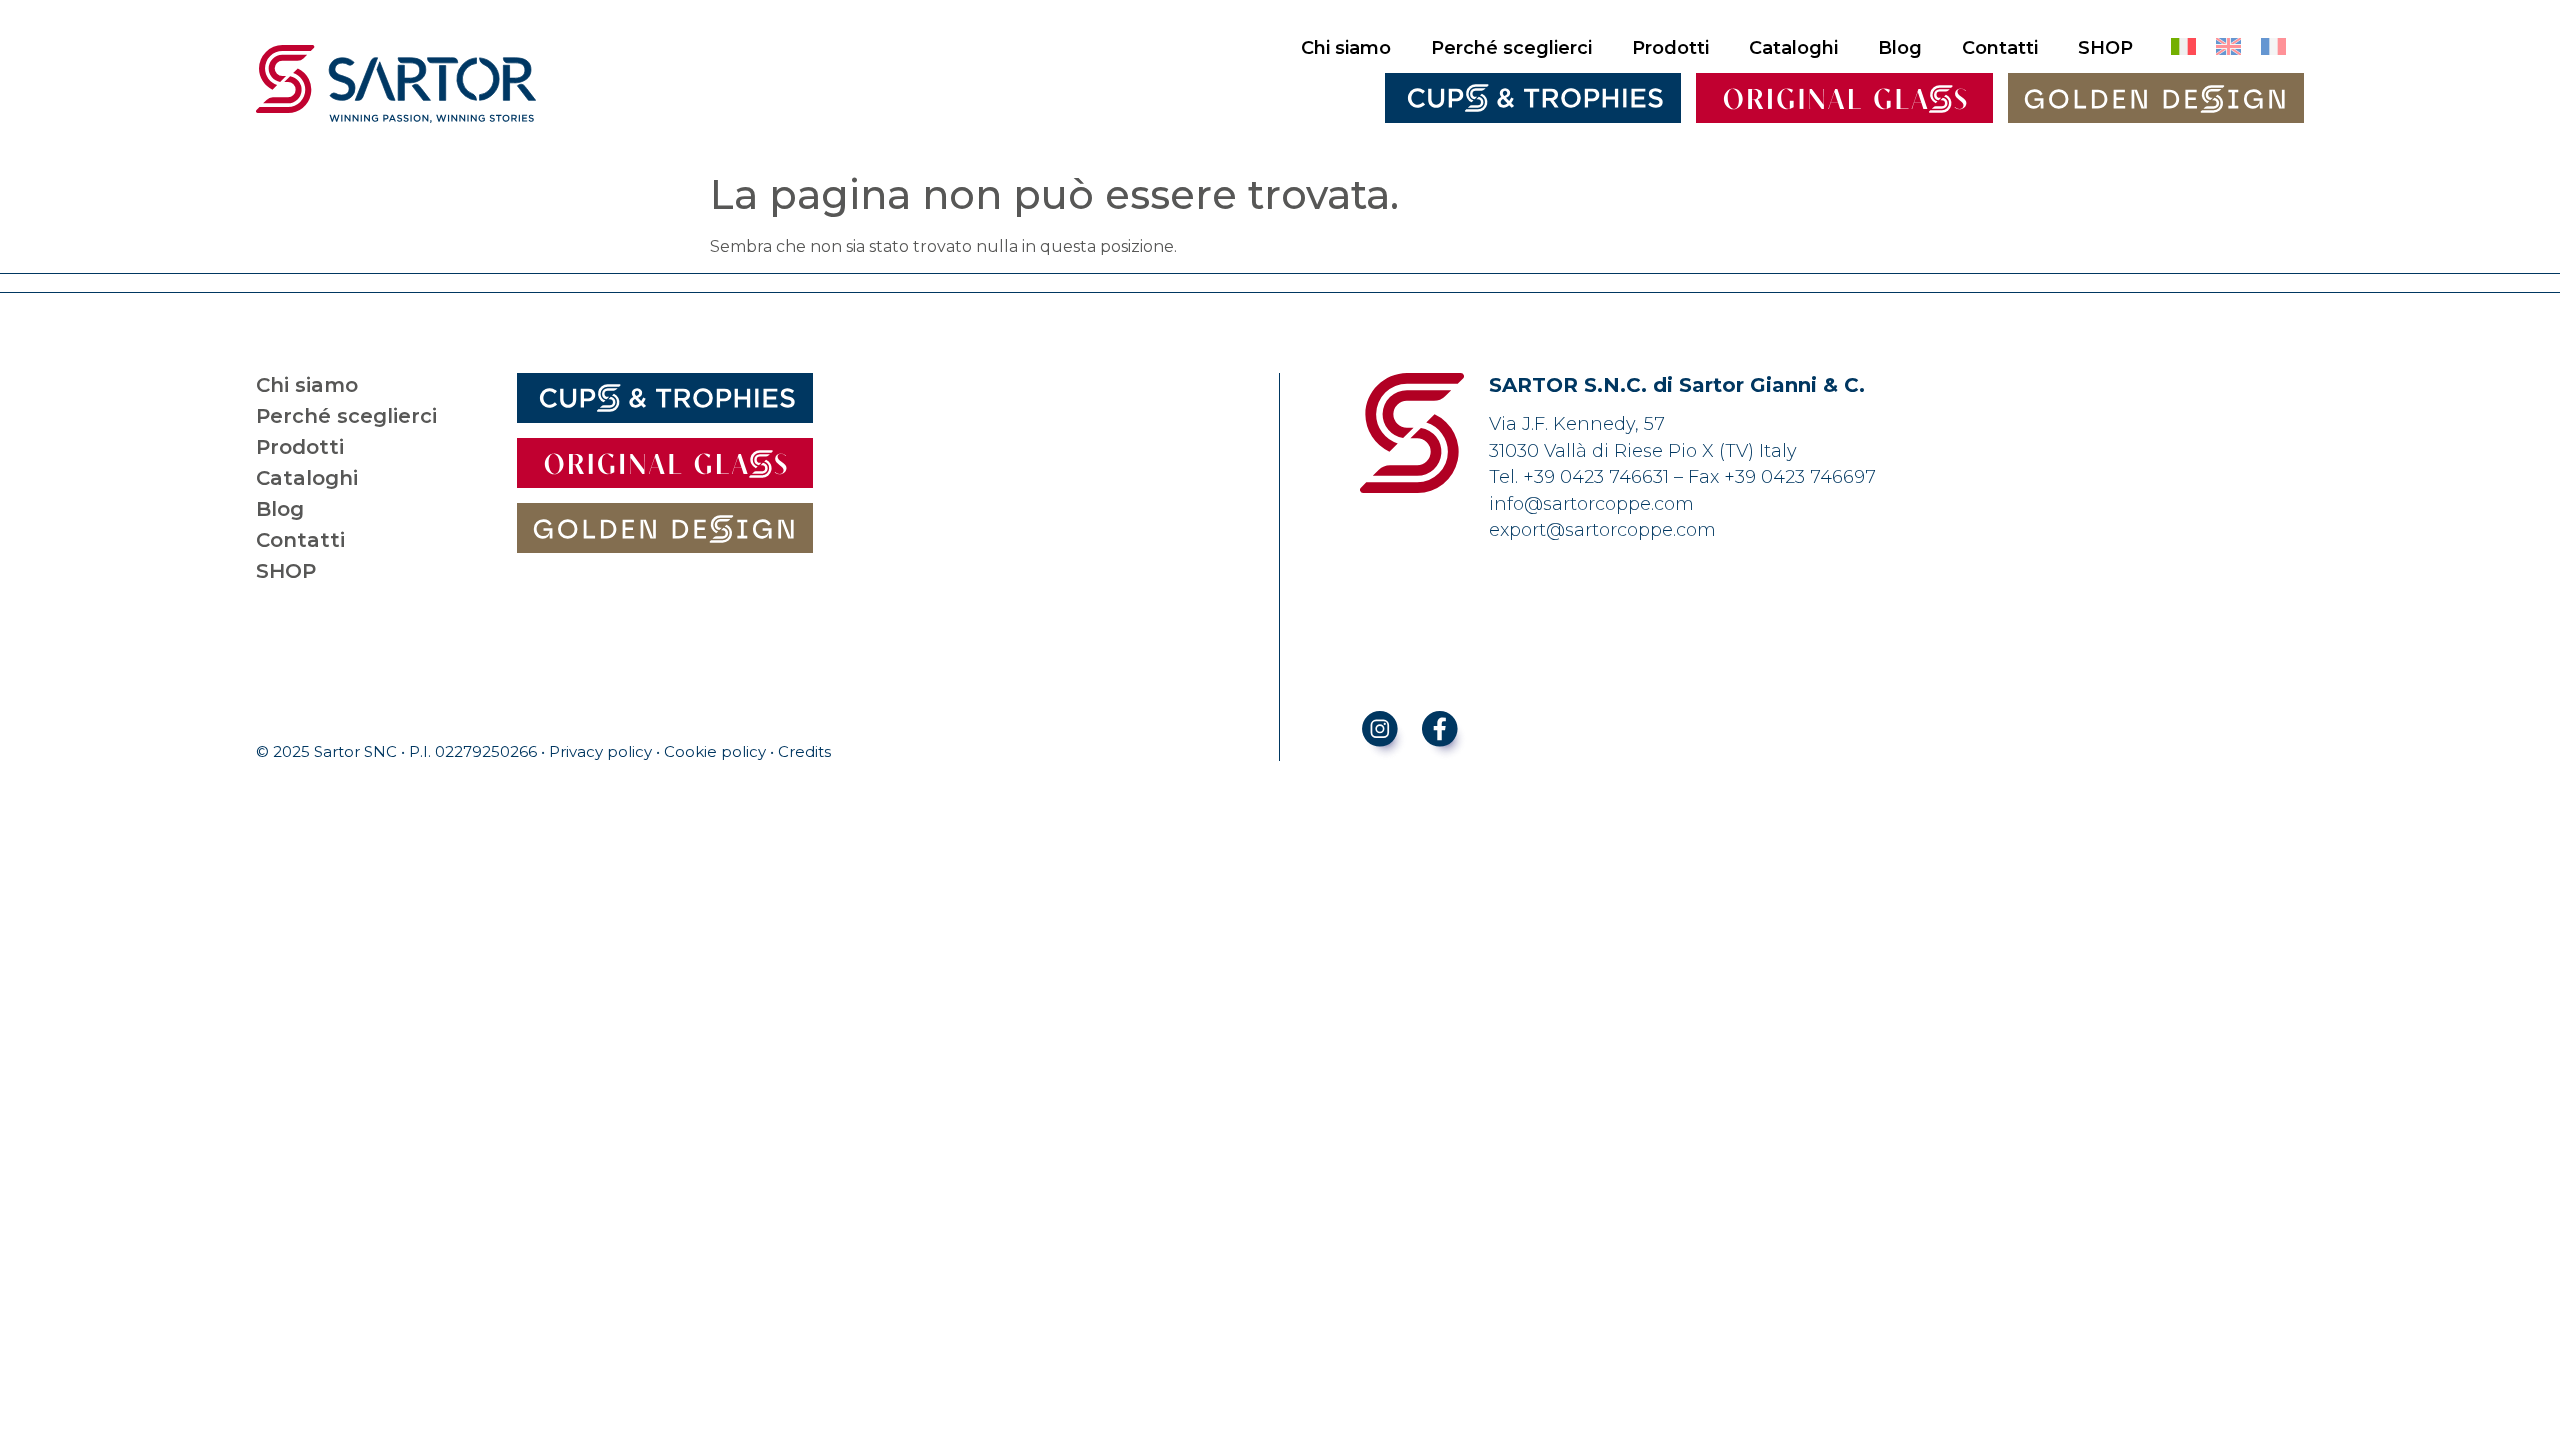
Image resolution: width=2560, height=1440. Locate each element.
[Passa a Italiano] (2183, 47)
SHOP (2105, 48)
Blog (1900, 48)
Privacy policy (600, 751)
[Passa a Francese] (2273, 47)
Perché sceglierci (1511, 48)
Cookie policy (715, 751)
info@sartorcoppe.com (1591, 504)
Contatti (2000, 48)
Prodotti (1670, 48)
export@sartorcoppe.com (1602, 530)
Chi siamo (1346, 48)
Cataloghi (1793, 48)
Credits (804, 751)
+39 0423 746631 (1596, 477)
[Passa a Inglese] (2228, 47)
